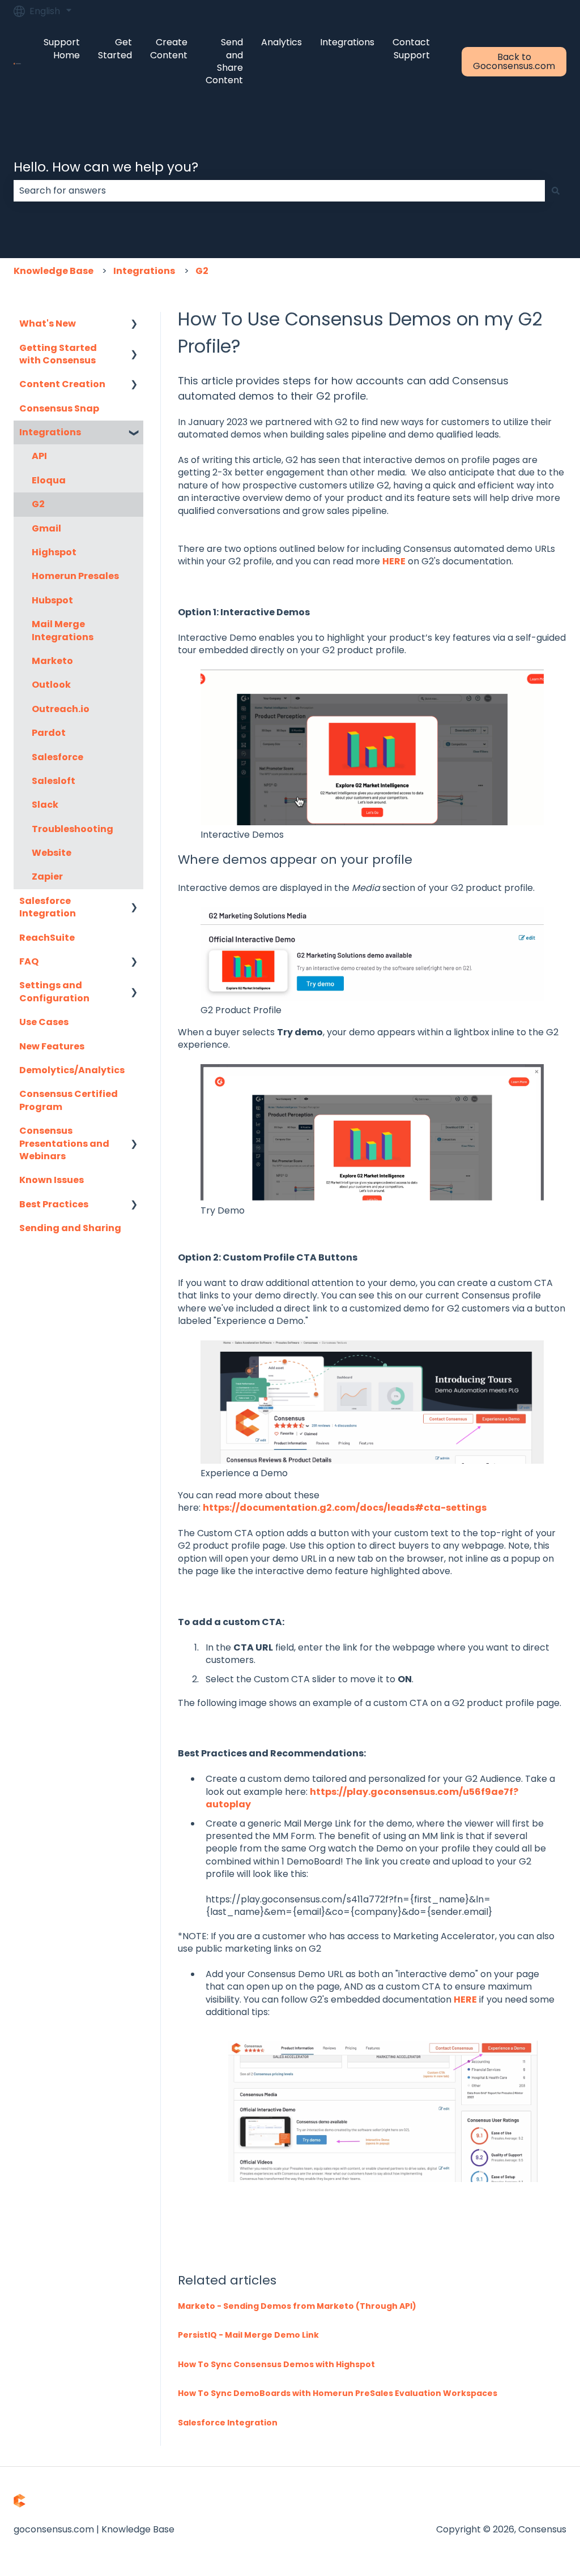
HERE (394, 561)
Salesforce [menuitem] (57, 757)
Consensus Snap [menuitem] (59, 408)
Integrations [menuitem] (50, 432)
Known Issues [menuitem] (52, 1180)
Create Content (169, 49)
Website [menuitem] (52, 853)
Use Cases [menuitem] (44, 1022)
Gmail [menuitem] (46, 528)
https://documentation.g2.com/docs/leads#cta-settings (345, 1508)
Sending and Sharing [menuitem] (70, 1228)
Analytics (282, 42)
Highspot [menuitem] (54, 552)
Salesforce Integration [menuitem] (48, 907)
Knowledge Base (54, 271)
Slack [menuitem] (45, 805)
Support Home (62, 49)
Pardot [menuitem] (49, 733)
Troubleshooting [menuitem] (72, 829)
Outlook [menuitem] (51, 685)
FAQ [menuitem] (29, 961)
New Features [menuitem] (52, 1046)
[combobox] (279, 191)
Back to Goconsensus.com (514, 61)
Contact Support (411, 49)
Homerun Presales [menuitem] (75, 576)
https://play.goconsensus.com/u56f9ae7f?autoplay (362, 1798)
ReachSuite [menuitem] (47, 938)
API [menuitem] (39, 456)
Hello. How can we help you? (106, 167)
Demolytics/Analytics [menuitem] (72, 1070)
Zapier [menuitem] (47, 876)
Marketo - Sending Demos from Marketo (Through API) (297, 2306)
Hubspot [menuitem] (52, 600)
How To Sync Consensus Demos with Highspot (276, 2364)
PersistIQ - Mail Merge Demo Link (248, 2335)
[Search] (556, 191)
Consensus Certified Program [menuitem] (69, 1100)
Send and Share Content (224, 61)
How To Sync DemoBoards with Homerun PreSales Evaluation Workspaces (338, 2393)
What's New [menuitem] (48, 323)
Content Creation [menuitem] (62, 384)
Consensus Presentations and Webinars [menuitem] (64, 1143)
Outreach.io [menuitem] (61, 709)
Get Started (115, 49)
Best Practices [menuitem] (54, 1204)
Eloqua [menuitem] (49, 480)
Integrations (347, 42)
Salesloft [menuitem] (54, 781)
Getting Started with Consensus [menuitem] (58, 354)
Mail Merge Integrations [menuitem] (63, 630)
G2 (202, 271)
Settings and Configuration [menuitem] (54, 991)
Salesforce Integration (228, 2423)
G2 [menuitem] (38, 504)
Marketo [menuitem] (52, 661)
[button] (134, 325)
